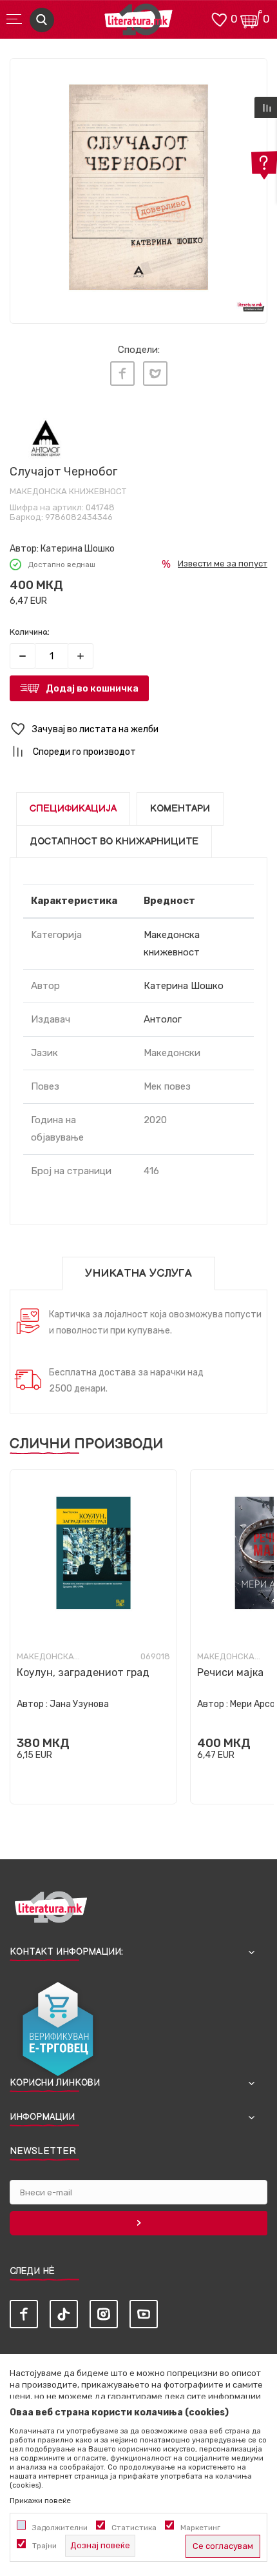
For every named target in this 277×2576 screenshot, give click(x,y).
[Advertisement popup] (138, 160)
